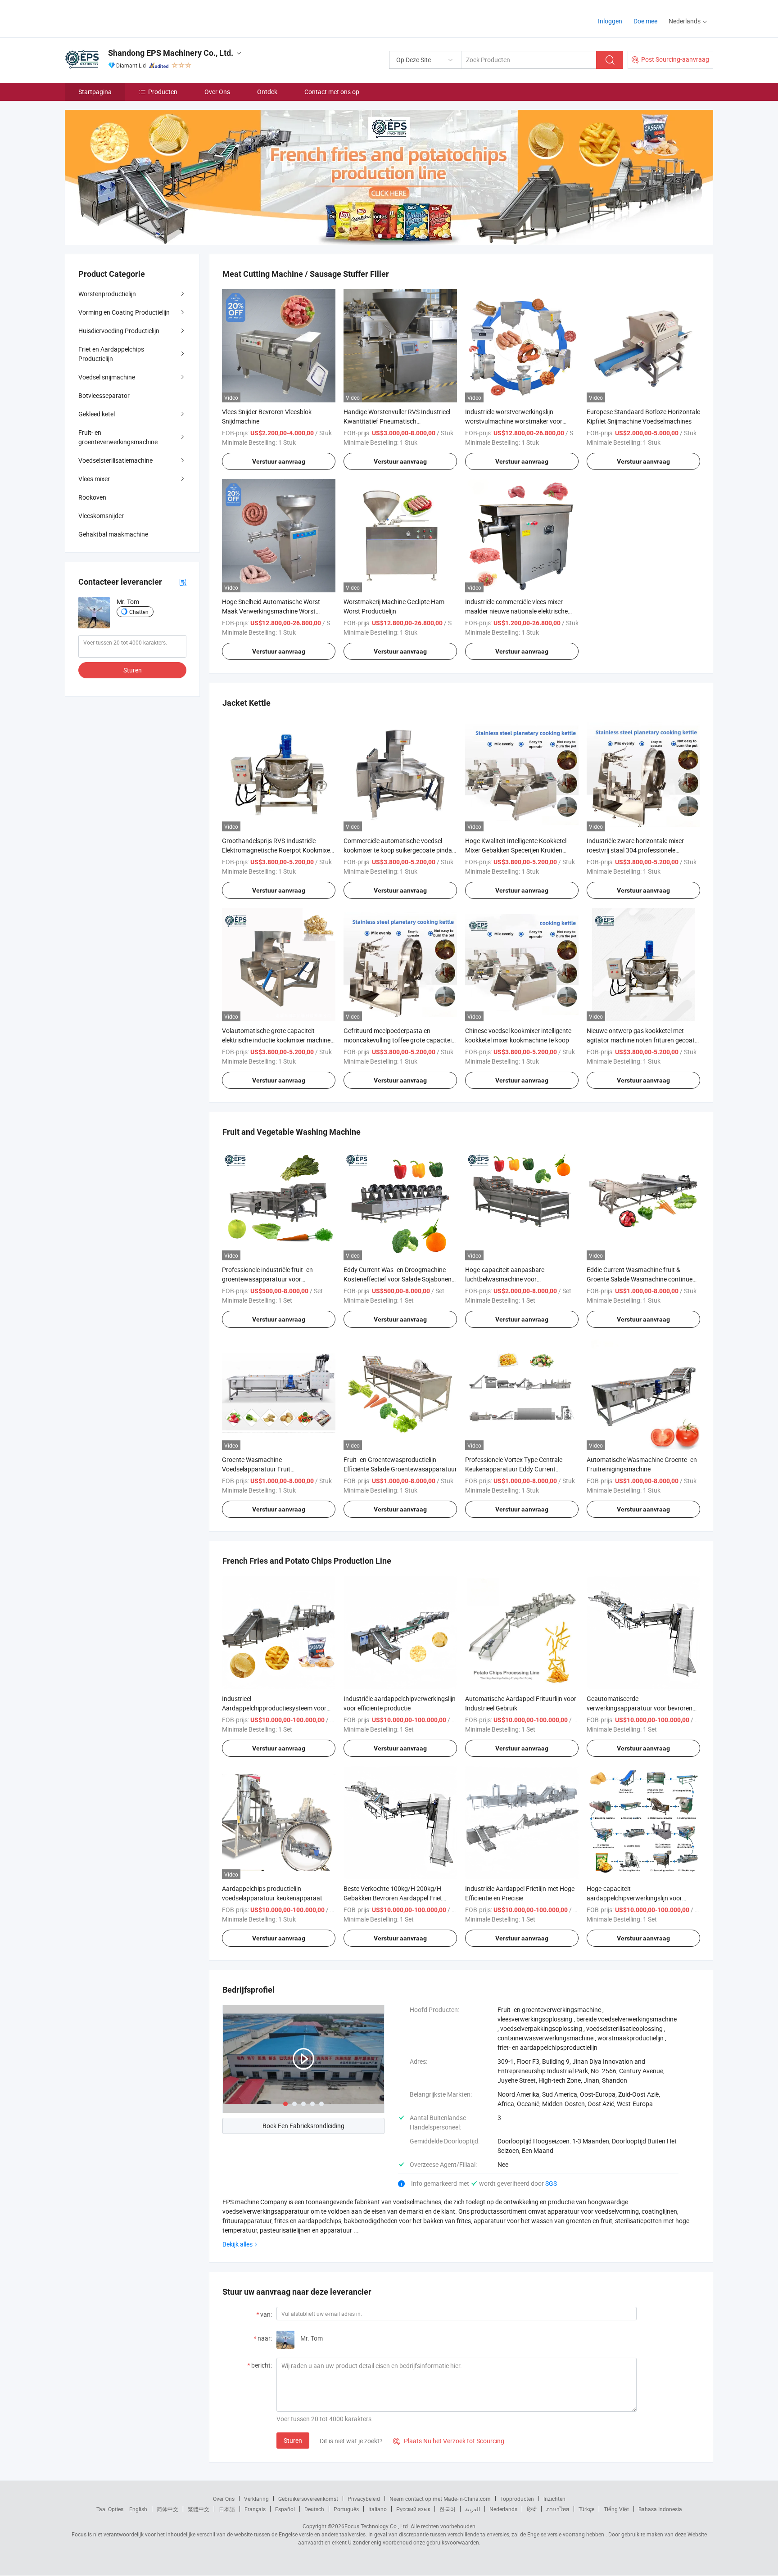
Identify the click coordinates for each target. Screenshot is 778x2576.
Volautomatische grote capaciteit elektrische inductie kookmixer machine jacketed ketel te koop (276, 1040)
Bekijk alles (237, 2244)
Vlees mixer (94, 479)
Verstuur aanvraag (279, 461)
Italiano (378, 2509)
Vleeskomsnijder (101, 516)
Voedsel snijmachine (107, 377)
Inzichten (554, 2499)
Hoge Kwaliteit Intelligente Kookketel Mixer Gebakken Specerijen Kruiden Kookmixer (516, 850)
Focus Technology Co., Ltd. (377, 2526)
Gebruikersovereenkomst (308, 2499)
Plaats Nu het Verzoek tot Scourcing (449, 2441)
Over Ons (217, 92)
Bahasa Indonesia (660, 2509)
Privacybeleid (364, 2499)
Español (285, 2509)
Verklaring (256, 2499)
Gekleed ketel (97, 414)
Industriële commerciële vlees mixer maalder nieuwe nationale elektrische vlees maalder (516, 611)
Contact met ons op (332, 92)
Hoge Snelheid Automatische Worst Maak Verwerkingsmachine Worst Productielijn (271, 611)
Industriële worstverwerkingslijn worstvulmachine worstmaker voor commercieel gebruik (514, 421)
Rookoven (92, 497)
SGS (551, 2183)
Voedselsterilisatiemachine (115, 460)
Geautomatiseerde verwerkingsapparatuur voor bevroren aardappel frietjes (640, 1708)
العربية (473, 2509)
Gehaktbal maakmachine (113, 534)
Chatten (139, 612)
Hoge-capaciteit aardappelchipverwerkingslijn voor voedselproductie (634, 1898)
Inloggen (610, 21)
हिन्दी (532, 2509)
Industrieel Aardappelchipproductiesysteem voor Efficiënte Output (274, 1708)
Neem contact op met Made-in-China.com (440, 2499)
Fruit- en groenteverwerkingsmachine (118, 437)
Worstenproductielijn (107, 294)
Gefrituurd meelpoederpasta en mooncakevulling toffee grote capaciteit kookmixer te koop (399, 1040)
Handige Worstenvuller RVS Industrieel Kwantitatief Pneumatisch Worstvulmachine (397, 421)
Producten (163, 92)
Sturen (293, 2440)
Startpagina (95, 92)
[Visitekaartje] (183, 582)
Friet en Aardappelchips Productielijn (111, 354)
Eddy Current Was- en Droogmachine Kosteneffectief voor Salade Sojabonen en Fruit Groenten (398, 1279)
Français (255, 2509)
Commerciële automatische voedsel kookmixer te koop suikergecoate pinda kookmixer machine (398, 850)
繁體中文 (199, 2509)
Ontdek (267, 92)
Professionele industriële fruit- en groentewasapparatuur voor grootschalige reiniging (267, 1279)
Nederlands (503, 2509)
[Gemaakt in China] (123, 18)
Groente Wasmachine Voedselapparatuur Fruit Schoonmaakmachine (256, 1469)
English (138, 2509)
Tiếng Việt (616, 2509)
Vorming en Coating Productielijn (124, 312)
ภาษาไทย (558, 2509)
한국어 (448, 2509)
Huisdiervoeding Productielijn (119, 331)
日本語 (227, 2509)
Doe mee (645, 21)
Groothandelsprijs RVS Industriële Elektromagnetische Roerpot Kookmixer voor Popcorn (277, 850)
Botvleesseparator (104, 395)
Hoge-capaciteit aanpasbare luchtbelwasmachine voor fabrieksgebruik (505, 1279)
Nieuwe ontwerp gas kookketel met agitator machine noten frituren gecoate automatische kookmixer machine (642, 1040)
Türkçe (586, 2509)
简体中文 (167, 2509)
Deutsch (314, 2509)
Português (346, 2509)
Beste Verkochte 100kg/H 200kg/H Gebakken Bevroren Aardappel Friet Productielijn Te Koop (393, 1898)
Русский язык (413, 2509)
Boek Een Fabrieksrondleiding (303, 2126)
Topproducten (517, 2499)
